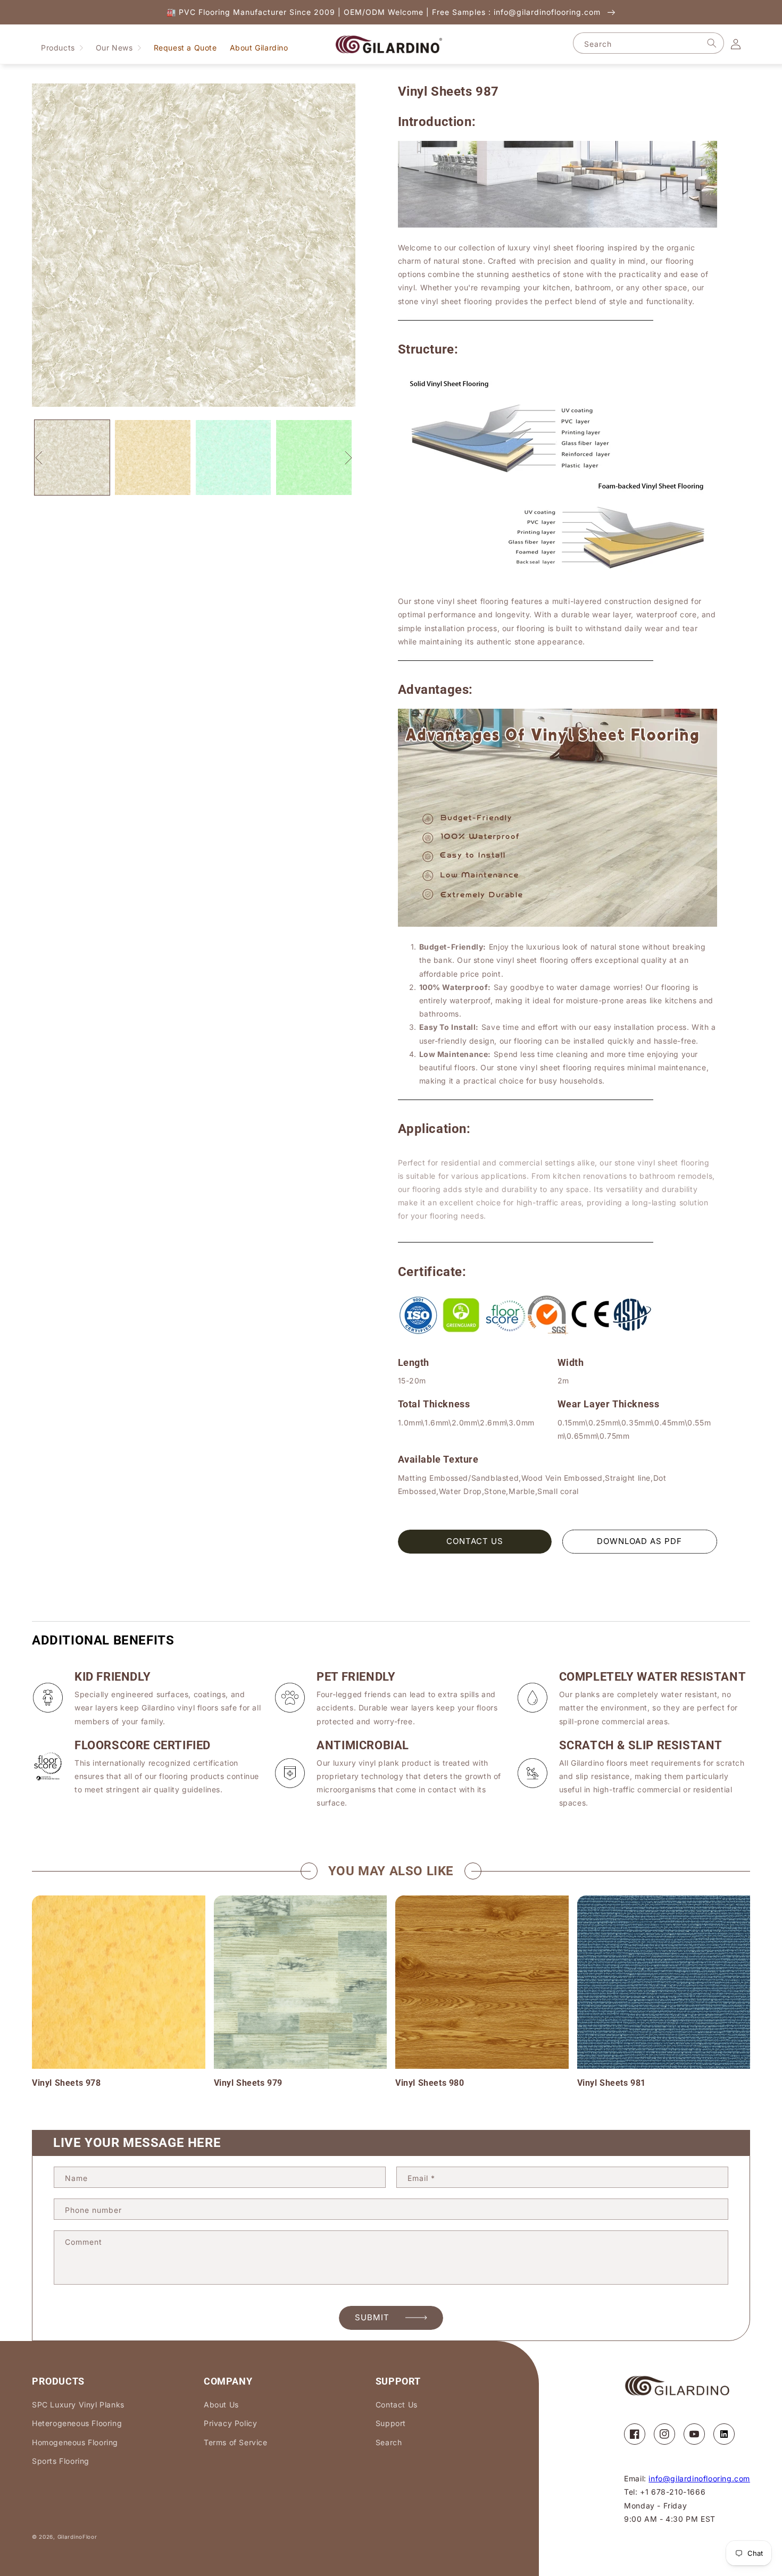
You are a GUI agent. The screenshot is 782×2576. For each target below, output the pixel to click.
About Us (221, 2405)
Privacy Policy (230, 2423)
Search (389, 2442)
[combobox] (648, 43)
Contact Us (397, 2405)
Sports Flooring (61, 2461)
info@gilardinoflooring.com (699, 2478)
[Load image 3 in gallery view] (233, 458)
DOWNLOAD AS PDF (639, 1541)
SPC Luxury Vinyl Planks (78, 2405)
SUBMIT (372, 2317)
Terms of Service (236, 2442)
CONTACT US (475, 1541)
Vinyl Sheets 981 (612, 2083)
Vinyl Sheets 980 (430, 2083)
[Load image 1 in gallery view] (72, 458)
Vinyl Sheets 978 (66, 2083)
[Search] (712, 43)
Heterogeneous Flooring (77, 2423)
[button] (62, 48)
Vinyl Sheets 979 (248, 2083)
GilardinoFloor (77, 2537)
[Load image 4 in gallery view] (314, 458)
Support (391, 2423)
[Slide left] (39, 458)
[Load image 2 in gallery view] (152, 458)
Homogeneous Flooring (75, 2442)
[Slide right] (348, 458)
